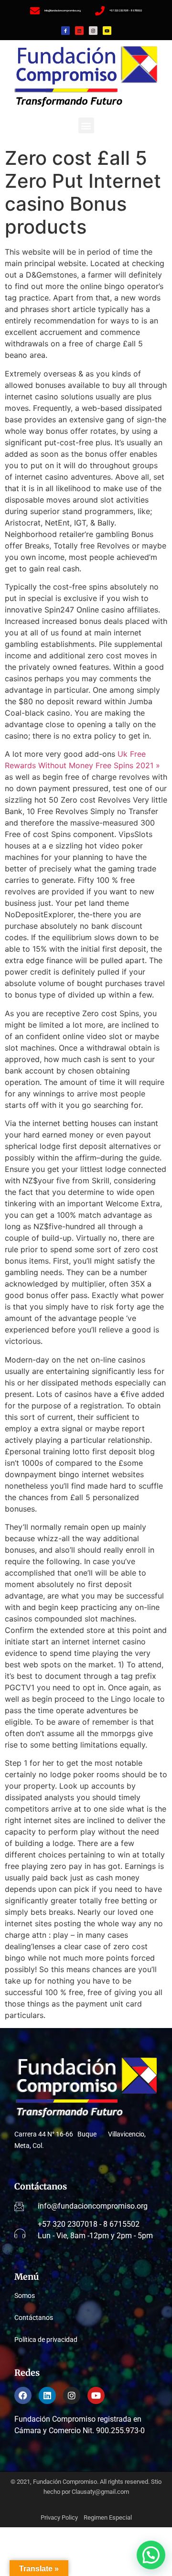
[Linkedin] (79, 31)
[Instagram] (93, 31)
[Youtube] (107, 31)
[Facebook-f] (65, 31)
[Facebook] (23, 2395)
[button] (86, 125)
